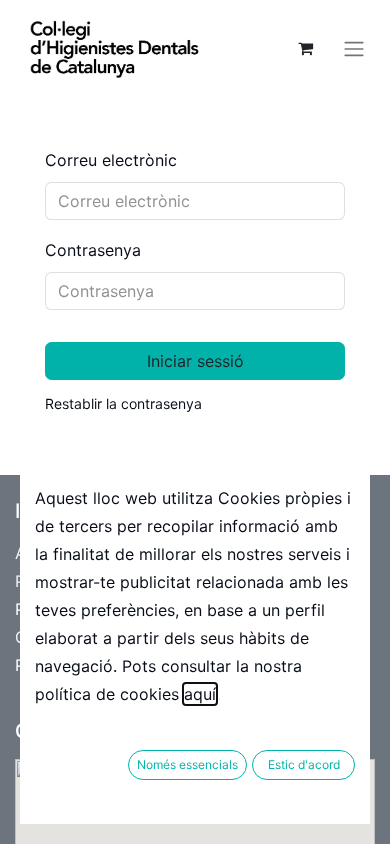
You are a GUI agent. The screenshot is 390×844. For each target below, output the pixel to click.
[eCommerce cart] (305, 48)
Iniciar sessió (195, 361)
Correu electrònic (111, 160)
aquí (200, 694)
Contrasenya (93, 250)
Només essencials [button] (187, 764)
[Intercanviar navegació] (354, 48)
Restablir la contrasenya (123, 403)
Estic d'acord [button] (304, 764)
